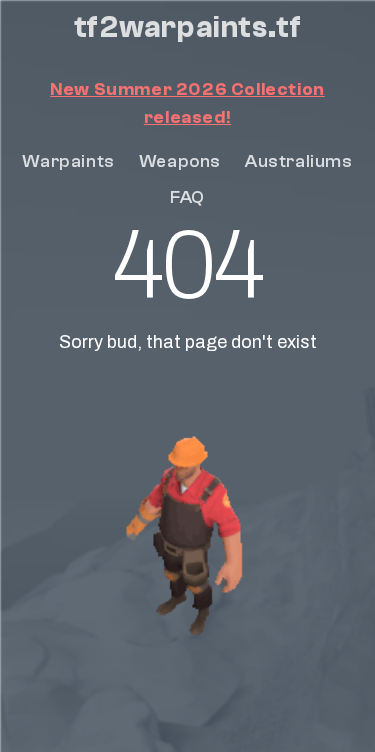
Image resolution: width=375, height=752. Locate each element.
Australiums (299, 161)
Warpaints (68, 161)
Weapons (180, 161)
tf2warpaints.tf (188, 28)
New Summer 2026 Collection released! (187, 103)
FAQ (187, 197)
